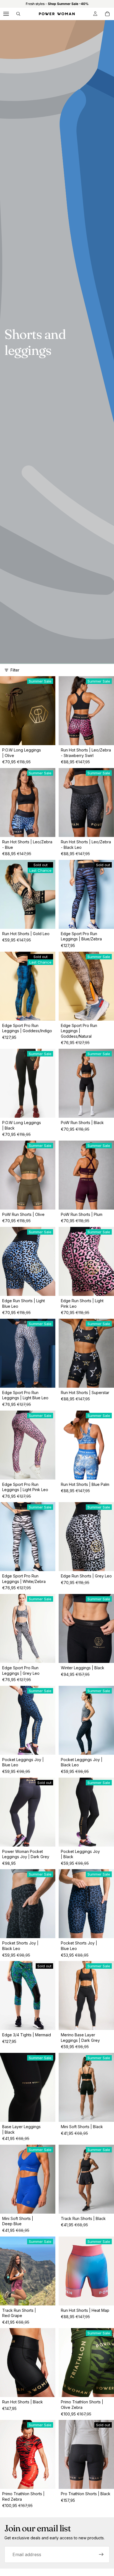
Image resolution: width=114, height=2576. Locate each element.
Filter (15, 670)
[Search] (18, 14)
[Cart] (107, 14)
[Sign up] (101, 2554)
